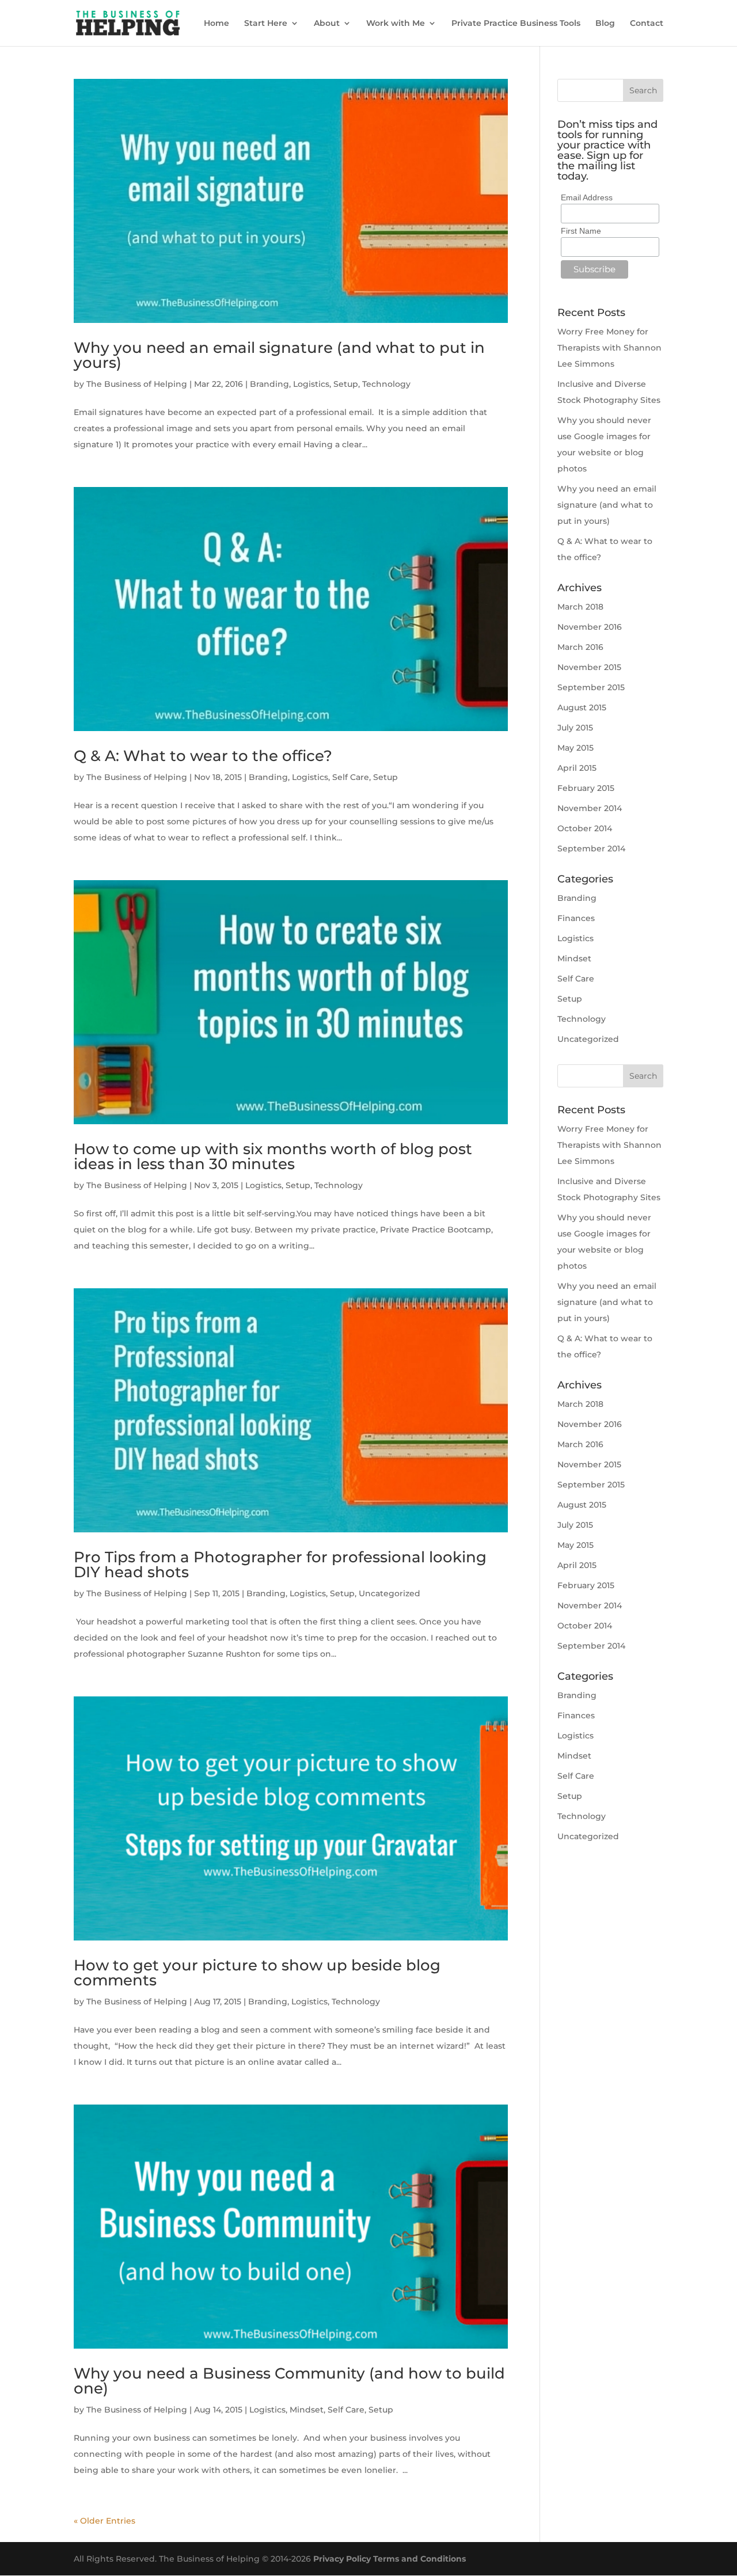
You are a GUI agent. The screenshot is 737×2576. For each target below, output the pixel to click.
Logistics (311, 384)
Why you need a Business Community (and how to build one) (289, 2381)
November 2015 (589, 667)
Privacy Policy (342, 2559)
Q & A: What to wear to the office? (203, 756)
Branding (269, 384)
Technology (386, 384)
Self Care (351, 777)
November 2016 (590, 627)
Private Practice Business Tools (516, 24)
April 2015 (577, 768)
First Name (581, 231)
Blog (605, 24)
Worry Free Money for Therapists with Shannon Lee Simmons (609, 348)
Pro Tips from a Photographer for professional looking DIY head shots (280, 1565)
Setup (346, 384)
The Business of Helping (137, 384)
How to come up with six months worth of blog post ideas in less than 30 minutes (273, 1156)
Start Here (266, 24)
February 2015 (586, 788)
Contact (647, 24)
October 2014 (585, 828)
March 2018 (580, 607)
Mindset (307, 2410)
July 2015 (575, 728)
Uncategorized (390, 1593)
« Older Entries (105, 2521)
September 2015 (591, 687)
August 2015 (582, 707)
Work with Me (396, 24)
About (327, 24)
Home (216, 24)
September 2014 (591, 848)
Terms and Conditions (419, 2559)
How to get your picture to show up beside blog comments (257, 1973)
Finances (576, 918)
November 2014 (590, 808)
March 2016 (580, 647)
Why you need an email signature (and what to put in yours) (279, 355)
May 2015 (575, 748)
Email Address (587, 197)
